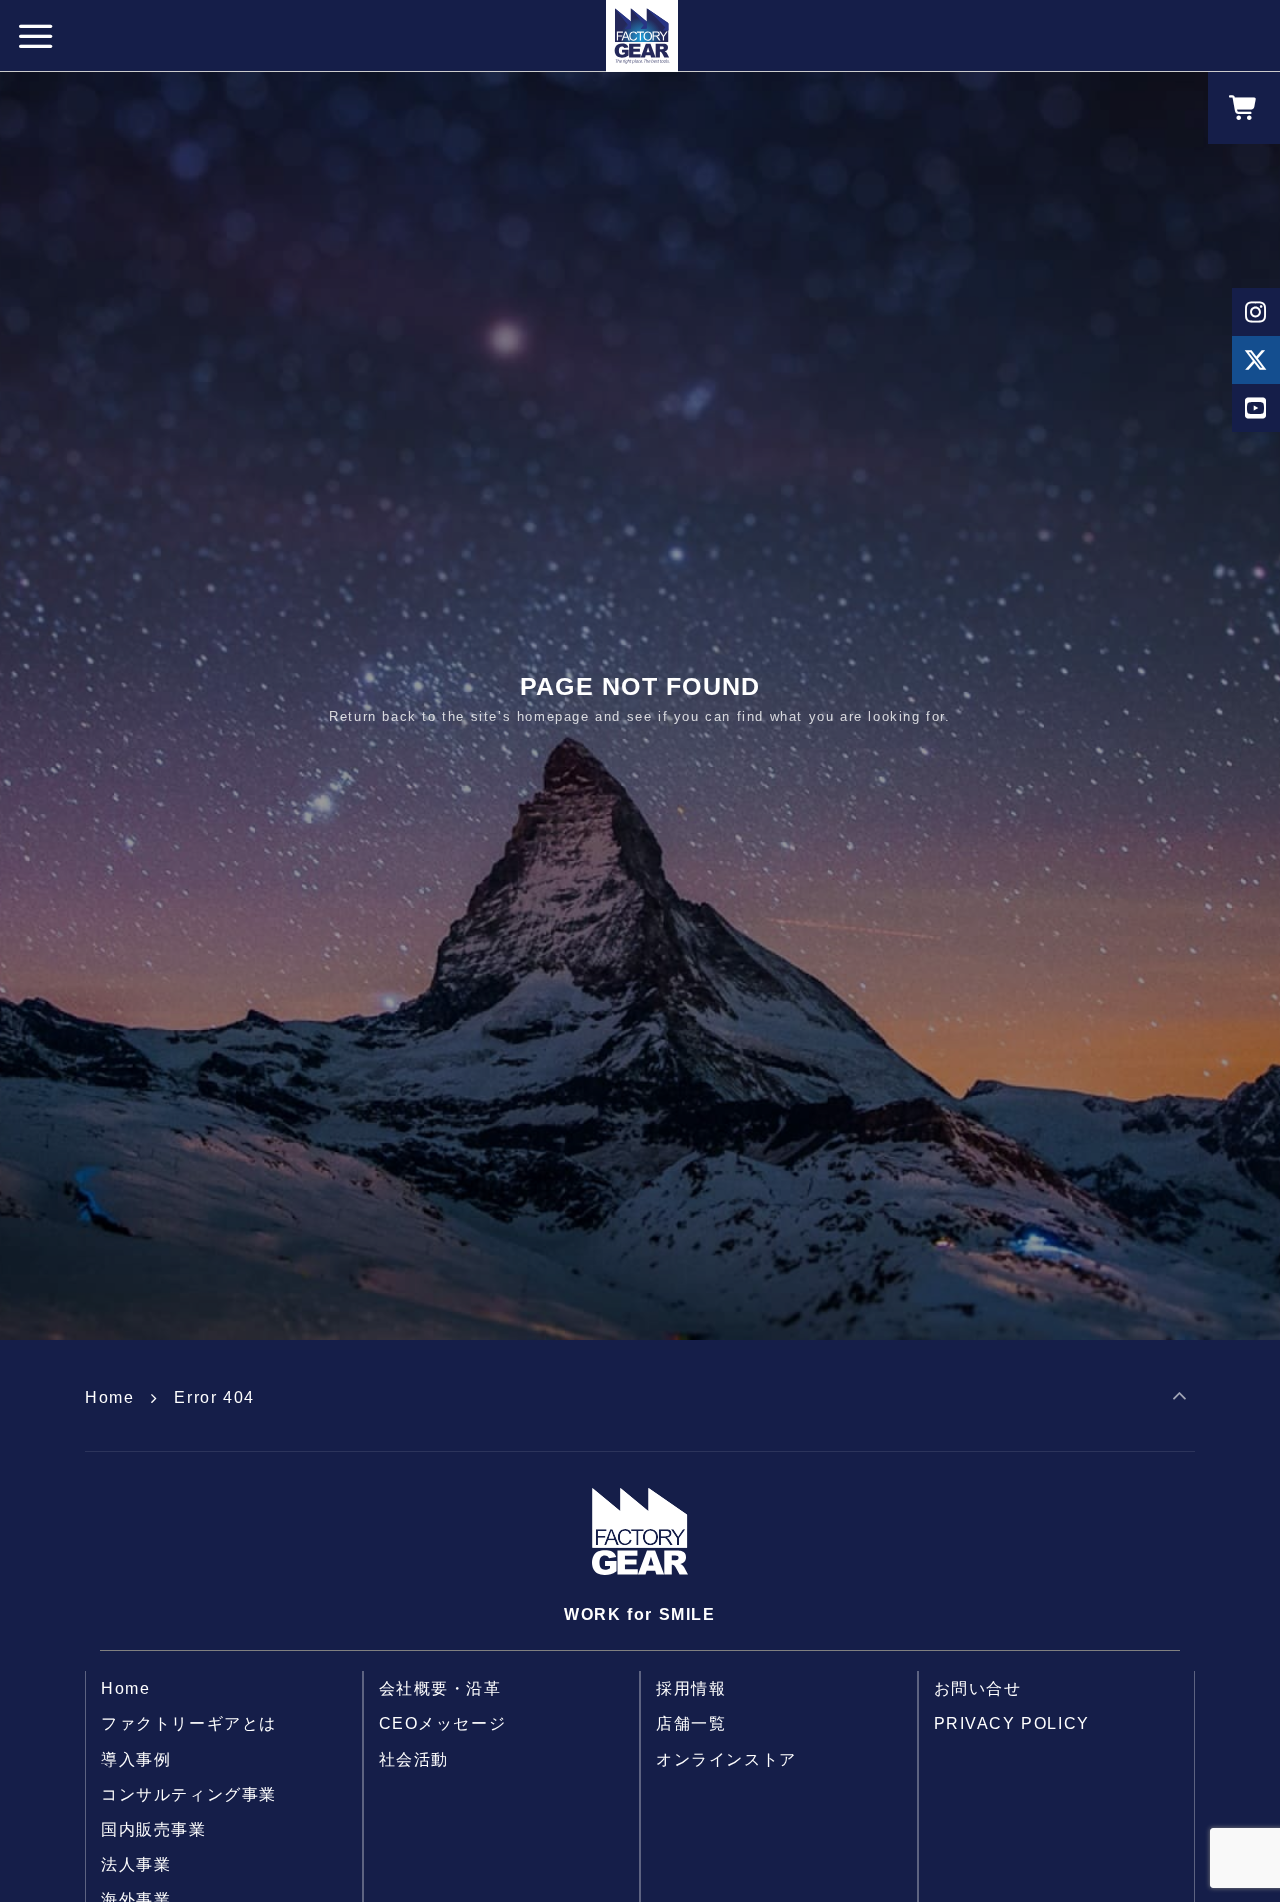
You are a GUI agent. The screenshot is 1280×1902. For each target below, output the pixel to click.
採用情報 (691, 1688)
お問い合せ (978, 1688)
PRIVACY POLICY (1012, 1723)
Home (109, 1397)
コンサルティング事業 (189, 1794)
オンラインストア (726, 1759)
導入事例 (136, 1759)
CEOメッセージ (443, 1723)
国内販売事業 (154, 1829)
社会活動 (414, 1759)
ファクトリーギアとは (189, 1723)
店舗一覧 (691, 1723)
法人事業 (136, 1864)
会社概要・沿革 (440, 1688)
